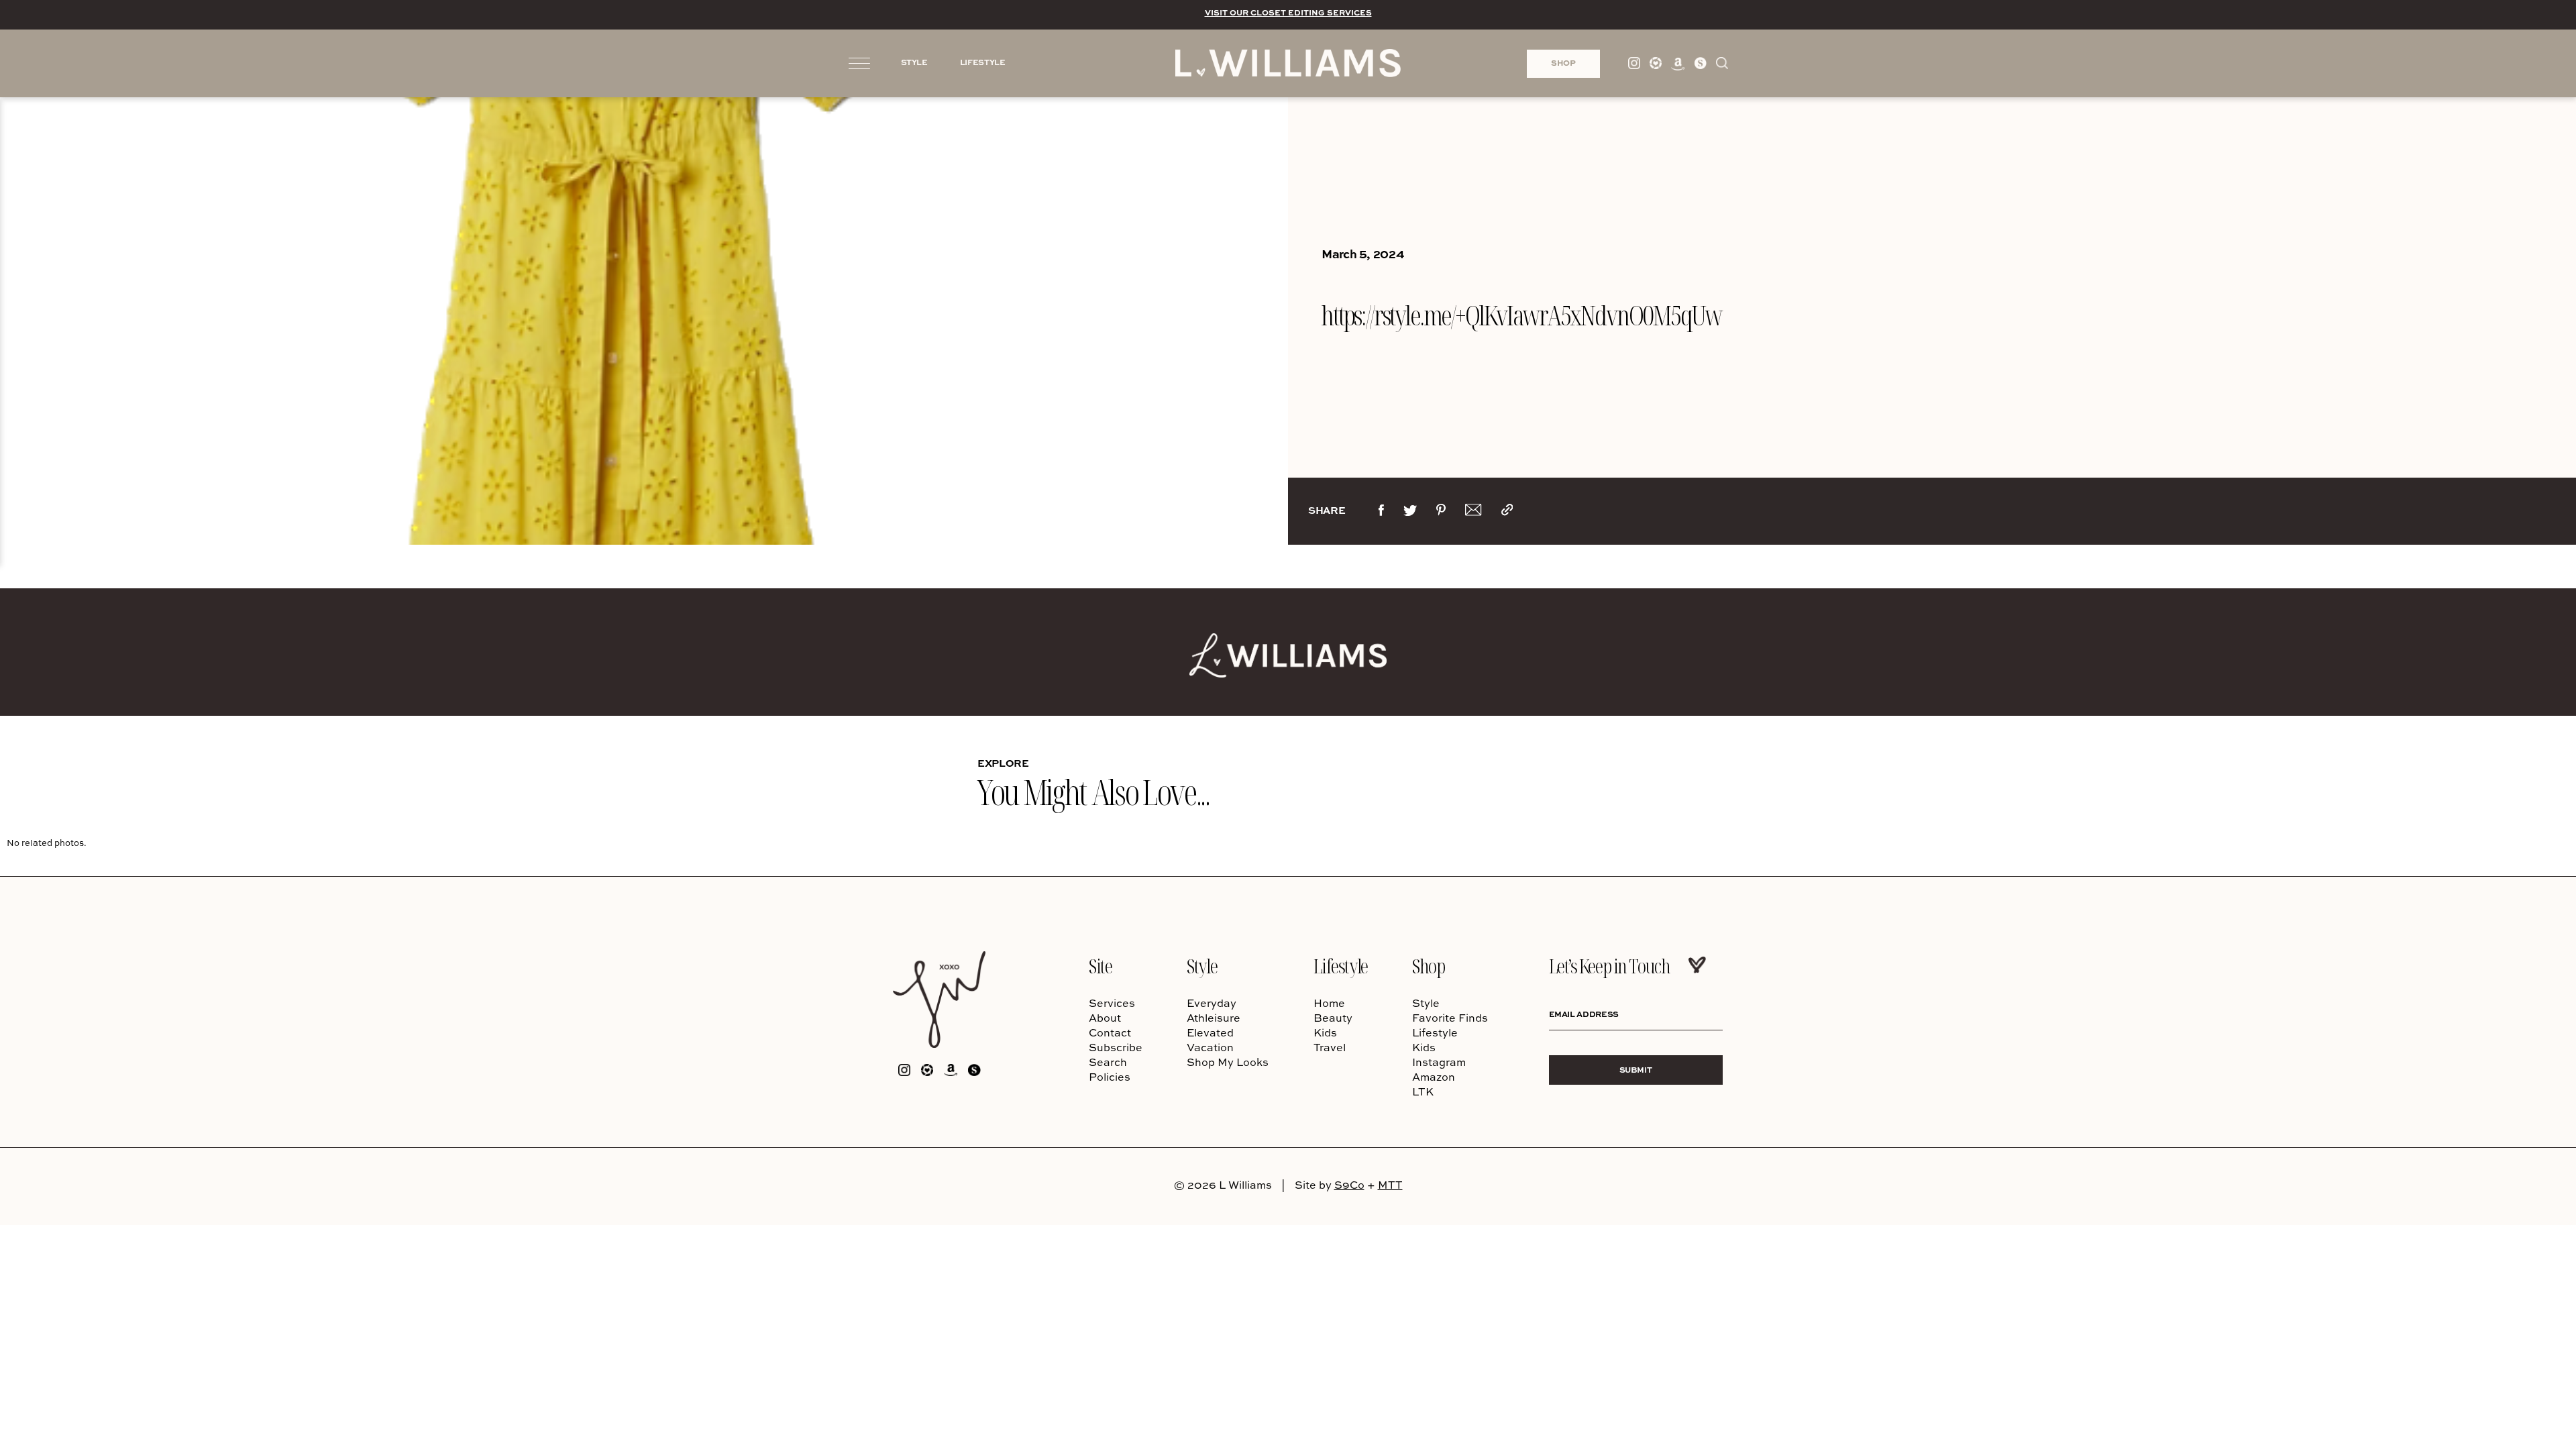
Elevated (1210, 1032)
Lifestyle (1341, 966)
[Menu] (859, 62)
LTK (1423, 1091)
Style (1202, 966)
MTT (1390, 1185)
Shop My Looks (1228, 1062)
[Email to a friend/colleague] (1473, 513)
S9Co (1349, 1185)
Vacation (1210, 1047)
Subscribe (1116, 1047)
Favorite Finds (1450, 1018)
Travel (1330, 1047)
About (1105, 1018)
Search (1108, 1062)
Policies (1110, 1077)
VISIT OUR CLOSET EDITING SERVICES (1288, 12)
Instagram (1439, 1062)
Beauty (1333, 1018)
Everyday (1212, 1003)
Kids (1325, 1032)
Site (1100, 966)
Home (1329, 1003)
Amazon (1434, 1077)
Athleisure (1214, 1018)
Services (1112, 1003)
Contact (1110, 1032)
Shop (1428, 966)
